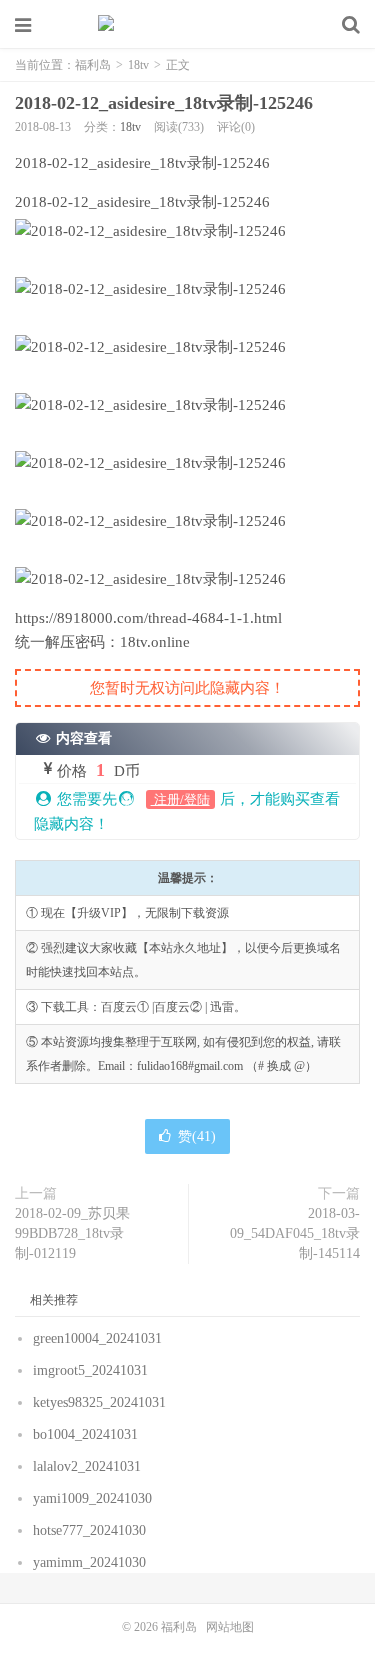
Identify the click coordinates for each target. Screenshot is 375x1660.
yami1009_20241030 (94, 1498)
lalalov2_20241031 (89, 1466)
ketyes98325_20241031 (101, 1402)
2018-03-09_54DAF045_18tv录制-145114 (295, 1233)
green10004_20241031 (99, 1338)
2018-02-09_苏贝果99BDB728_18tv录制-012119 (72, 1233)
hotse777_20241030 (91, 1530)
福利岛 (188, 25)
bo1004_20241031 (87, 1434)
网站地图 (230, 1627)
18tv (138, 65)
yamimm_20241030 (91, 1562)
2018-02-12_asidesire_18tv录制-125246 (164, 103)
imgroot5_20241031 (92, 1370)
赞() (197, 1136)
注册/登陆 (180, 799)
